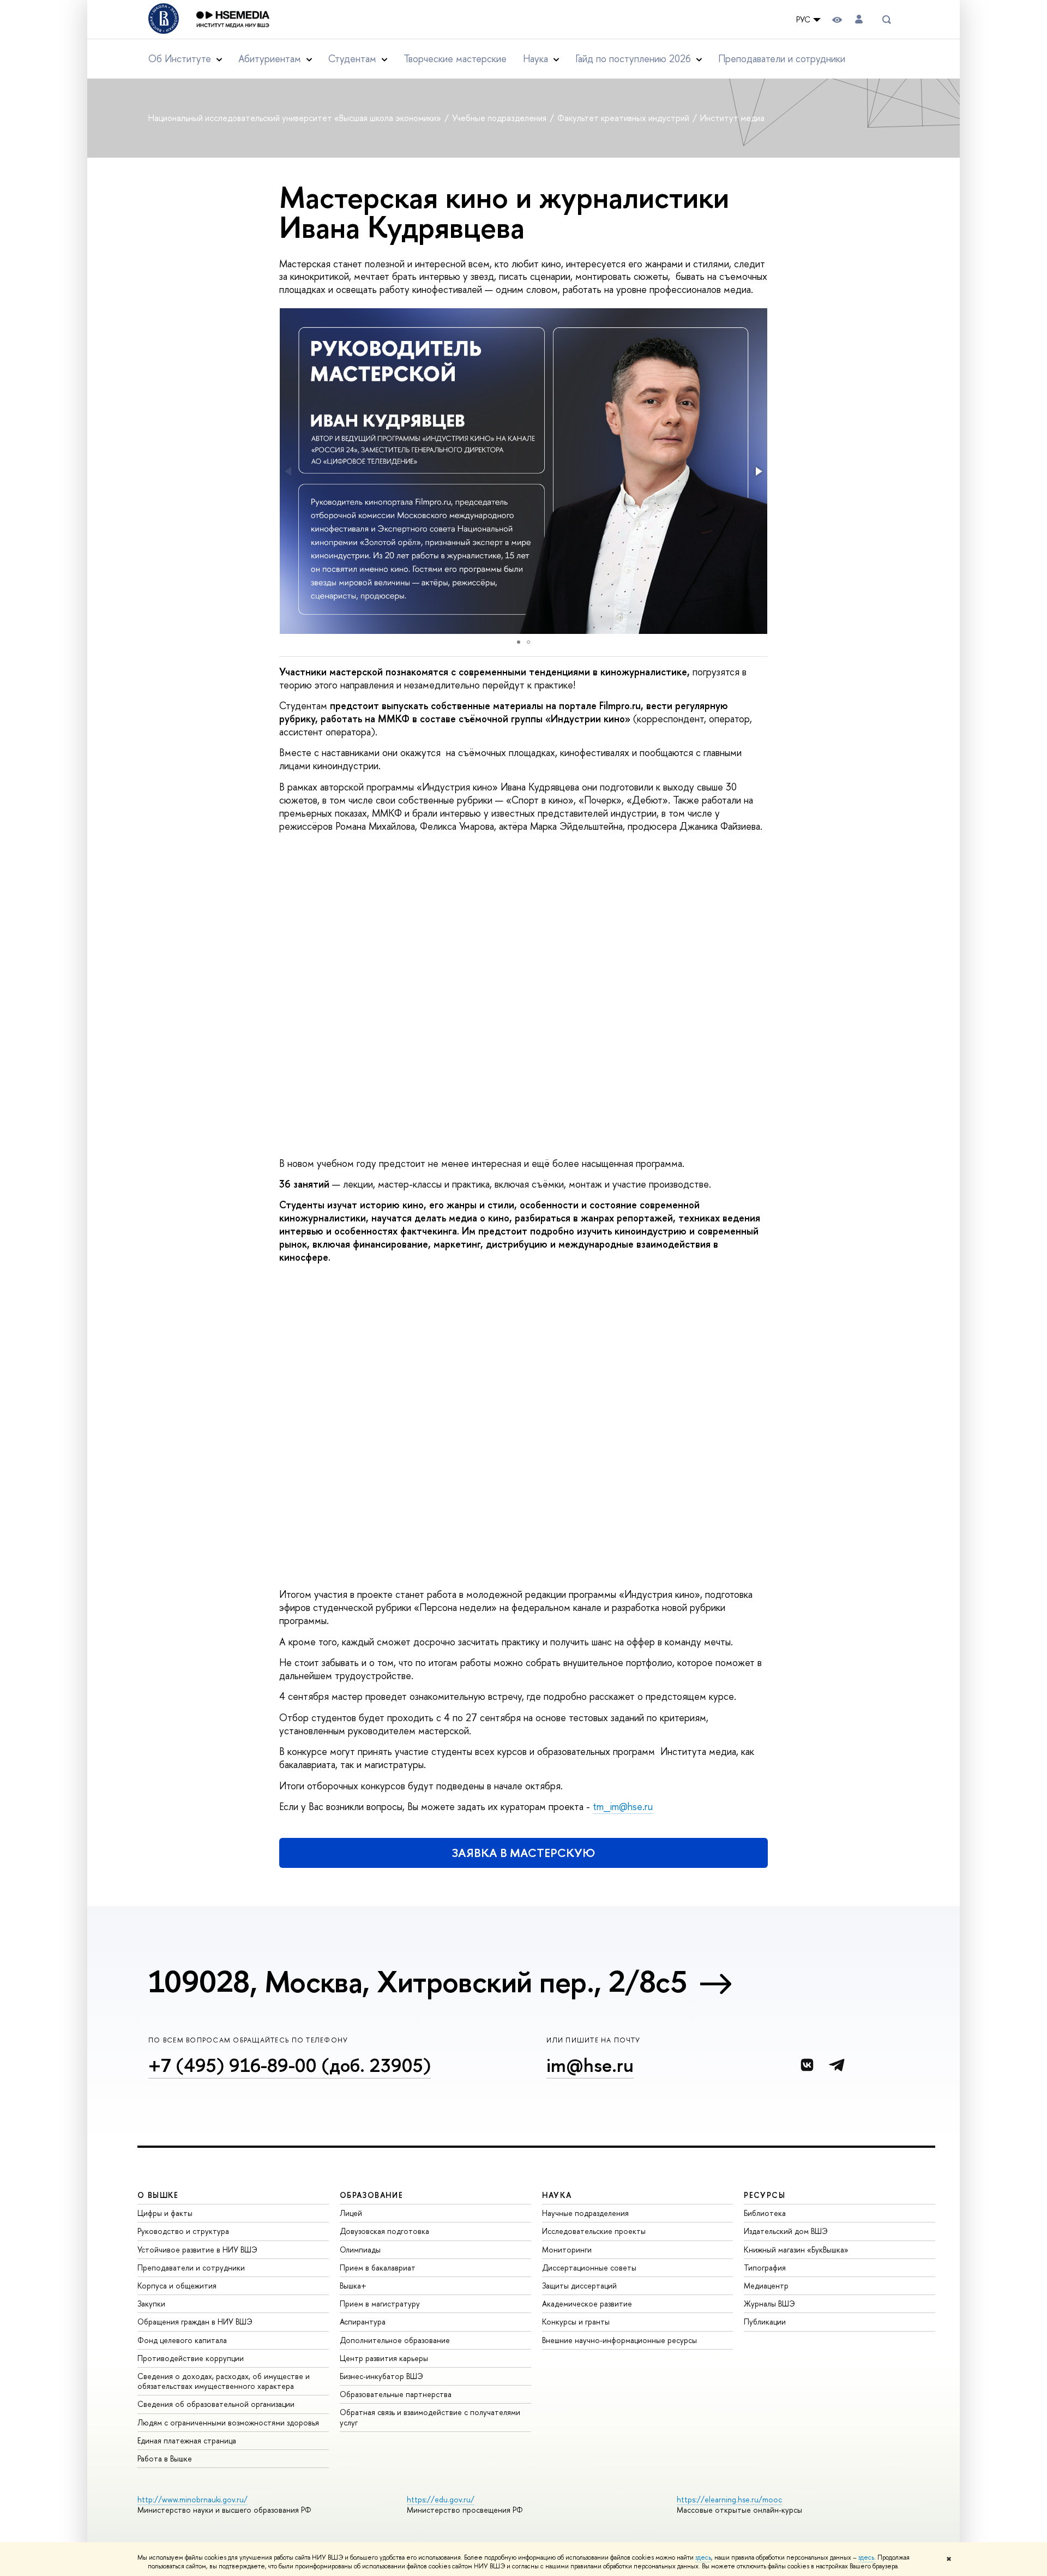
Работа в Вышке (165, 2458)
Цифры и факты (165, 2213)
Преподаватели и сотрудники (782, 59)
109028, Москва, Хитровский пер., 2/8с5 (417, 1981)
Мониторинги (567, 2249)
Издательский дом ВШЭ (786, 2231)
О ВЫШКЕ (158, 2195)
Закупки (151, 2304)
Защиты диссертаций (579, 2286)
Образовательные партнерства (396, 2394)
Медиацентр (766, 2286)
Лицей (351, 2213)
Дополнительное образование (395, 2340)
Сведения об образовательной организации (216, 2404)
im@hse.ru (590, 2065)
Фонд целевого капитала (182, 2340)
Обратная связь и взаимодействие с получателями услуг (430, 2417)
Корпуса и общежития (177, 2286)
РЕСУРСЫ (765, 2195)
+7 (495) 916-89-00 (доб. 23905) (290, 2065)
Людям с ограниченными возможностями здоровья (228, 2422)
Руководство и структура (183, 2231)
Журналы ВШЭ (769, 2304)
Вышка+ (353, 2286)
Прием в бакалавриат (378, 2268)
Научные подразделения (585, 2213)
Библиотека (765, 2213)
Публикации (765, 2322)
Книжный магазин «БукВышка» (796, 2249)
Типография (765, 2268)
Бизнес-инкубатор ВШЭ (381, 2376)
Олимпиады (360, 2249)
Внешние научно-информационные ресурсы (619, 2340)
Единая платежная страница (187, 2440)
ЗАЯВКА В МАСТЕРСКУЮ (523, 1853)
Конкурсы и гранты (576, 2322)
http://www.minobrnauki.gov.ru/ (192, 2499)
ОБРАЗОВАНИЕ (371, 2195)
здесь (703, 2557)
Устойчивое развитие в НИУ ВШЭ (197, 2249)
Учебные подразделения (500, 118)
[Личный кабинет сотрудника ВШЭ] (859, 19)
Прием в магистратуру (380, 2304)
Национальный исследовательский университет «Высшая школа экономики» (296, 118)
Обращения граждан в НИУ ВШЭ (195, 2322)
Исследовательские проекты (594, 2231)
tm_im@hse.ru (623, 1807)
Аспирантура (363, 2322)
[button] (758, 471)
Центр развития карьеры (384, 2358)
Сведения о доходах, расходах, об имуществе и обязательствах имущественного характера (224, 2381)
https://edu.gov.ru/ (441, 2499)
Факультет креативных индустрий (624, 118)
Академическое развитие (587, 2304)
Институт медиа (732, 118)
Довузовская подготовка (384, 2231)
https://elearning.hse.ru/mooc (729, 2499)
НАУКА (557, 2195)
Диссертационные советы (589, 2268)
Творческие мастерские (455, 59)
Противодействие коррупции (191, 2358)
